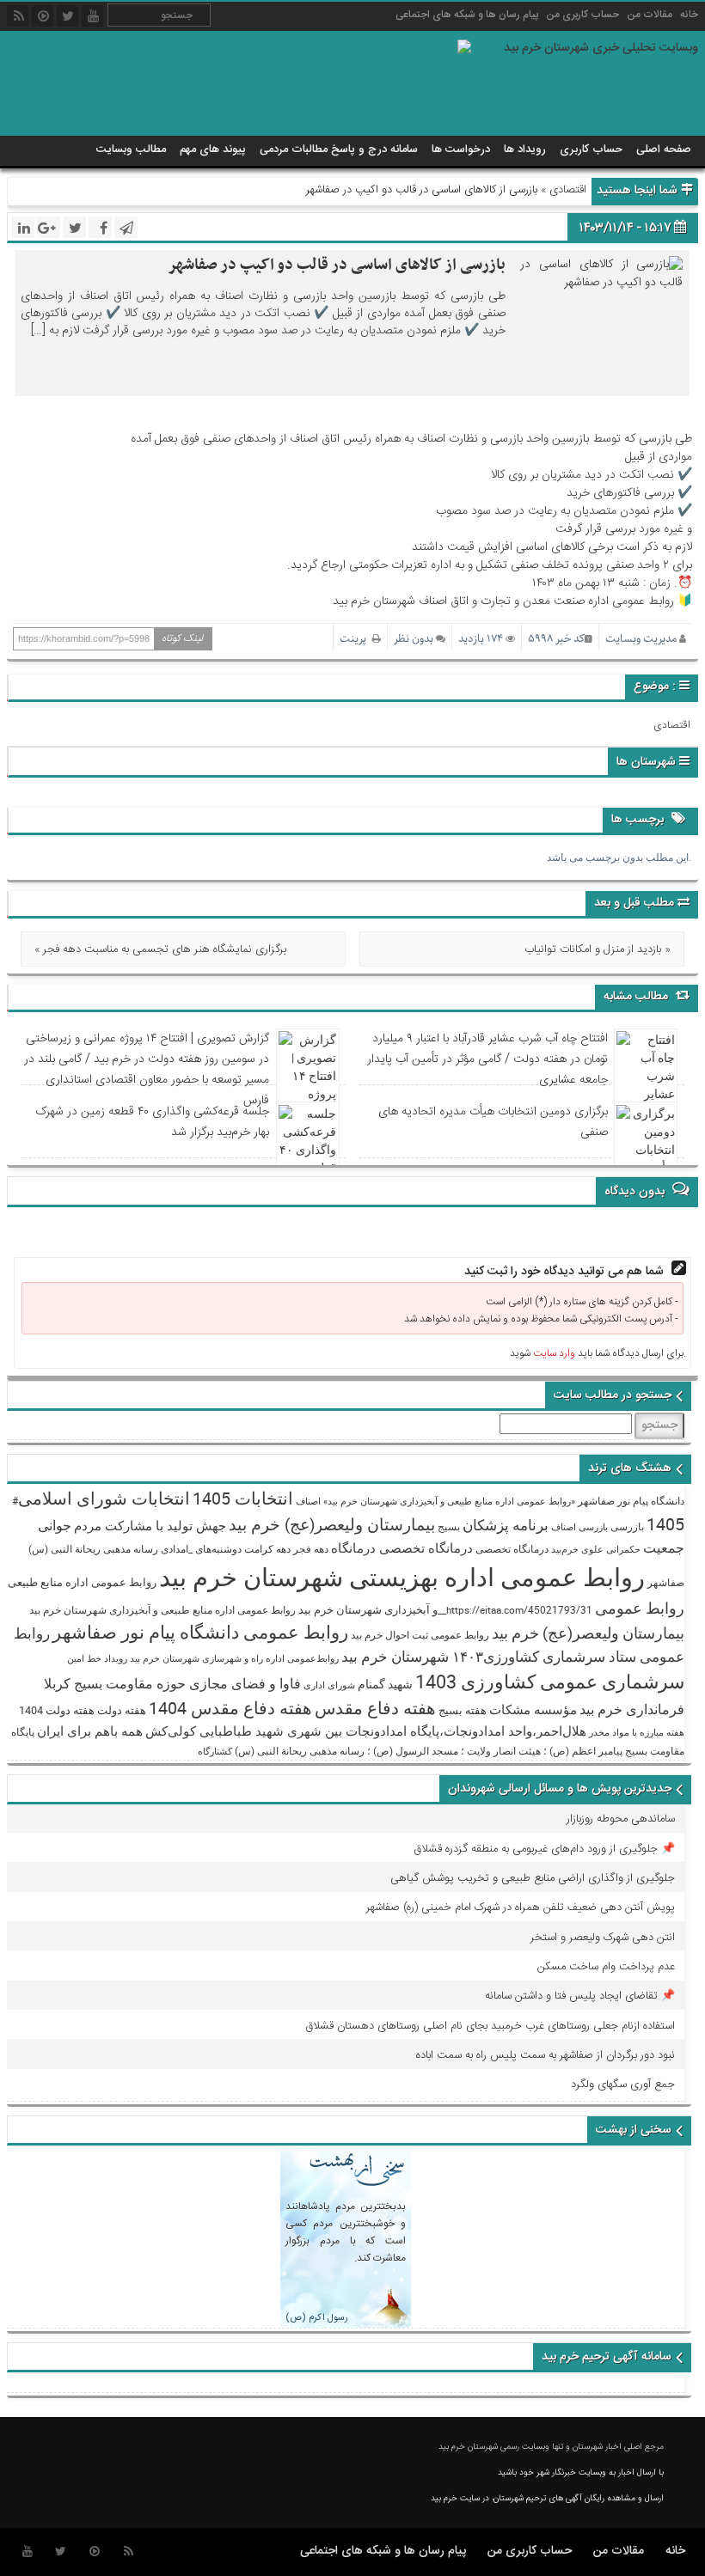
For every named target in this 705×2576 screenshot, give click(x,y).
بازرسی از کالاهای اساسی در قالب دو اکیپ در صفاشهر (337, 265)
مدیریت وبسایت (641, 639)
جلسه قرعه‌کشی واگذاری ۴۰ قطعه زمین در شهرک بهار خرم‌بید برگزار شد (152, 1122)
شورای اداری (329, 1685)
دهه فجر (311, 1549)
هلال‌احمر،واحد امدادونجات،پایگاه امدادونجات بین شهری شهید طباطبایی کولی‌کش (366, 1731)
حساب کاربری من (582, 15)
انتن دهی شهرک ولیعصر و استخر (603, 1938)
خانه (689, 15)
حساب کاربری (591, 150)
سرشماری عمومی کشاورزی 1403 (550, 1682)
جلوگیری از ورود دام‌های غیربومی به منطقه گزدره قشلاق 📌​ (544, 1849)
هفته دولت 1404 (57, 1710)
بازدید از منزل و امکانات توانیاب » (598, 949)
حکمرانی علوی (611, 1549)
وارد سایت (553, 1353)
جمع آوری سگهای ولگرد (623, 2085)
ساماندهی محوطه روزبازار (621, 1819)
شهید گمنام (385, 1684)
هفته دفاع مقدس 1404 (230, 1708)
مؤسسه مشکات (533, 1709)
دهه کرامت (267, 1549)
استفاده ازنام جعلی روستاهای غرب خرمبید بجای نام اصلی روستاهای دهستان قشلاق (490, 2026)
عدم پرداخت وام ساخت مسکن (606, 1967)
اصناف (308, 1501)
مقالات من (650, 15)
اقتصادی (568, 190)
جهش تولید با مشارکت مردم (150, 1525)
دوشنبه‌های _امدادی (201, 1549)
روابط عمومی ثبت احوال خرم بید (420, 1635)
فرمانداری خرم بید (632, 1709)
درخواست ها (461, 150)
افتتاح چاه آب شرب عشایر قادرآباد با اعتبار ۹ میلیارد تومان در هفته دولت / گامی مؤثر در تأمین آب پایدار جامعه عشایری (487, 1059)
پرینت (356, 639)
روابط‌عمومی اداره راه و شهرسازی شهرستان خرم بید (234, 1658)
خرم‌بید (565, 1549)
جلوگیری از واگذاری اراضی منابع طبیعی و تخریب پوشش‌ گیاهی (533, 1878)
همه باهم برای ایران (90, 1731)
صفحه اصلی (664, 150)
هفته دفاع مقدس (375, 1708)
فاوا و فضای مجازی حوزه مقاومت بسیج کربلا (172, 1683)
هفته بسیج (463, 1710)
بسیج (449, 1526)
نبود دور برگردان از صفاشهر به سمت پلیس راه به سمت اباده (546, 2055)
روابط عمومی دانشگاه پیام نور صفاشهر (200, 1632)
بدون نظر (414, 639)
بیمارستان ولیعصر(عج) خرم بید (332, 1524)
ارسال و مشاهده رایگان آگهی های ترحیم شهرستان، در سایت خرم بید (547, 2499)
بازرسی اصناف (579, 1527)
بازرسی (627, 1526)
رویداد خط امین (97, 1658)
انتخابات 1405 (243, 1498)
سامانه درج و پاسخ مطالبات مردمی (339, 150)
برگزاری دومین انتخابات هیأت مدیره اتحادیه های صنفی (493, 1122)
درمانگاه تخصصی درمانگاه (402, 1547)
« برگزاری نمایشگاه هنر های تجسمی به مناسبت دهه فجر (160, 949)
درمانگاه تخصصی (512, 1549)
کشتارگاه (215, 1751)
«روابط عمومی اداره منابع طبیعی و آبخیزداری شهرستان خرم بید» (449, 1501)
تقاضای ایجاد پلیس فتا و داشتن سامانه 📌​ (580, 1996)
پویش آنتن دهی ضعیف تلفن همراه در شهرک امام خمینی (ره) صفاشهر (521, 1908)
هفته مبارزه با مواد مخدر (637, 1732)
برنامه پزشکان (506, 1525)
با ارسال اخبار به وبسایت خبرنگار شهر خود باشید (581, 2473)
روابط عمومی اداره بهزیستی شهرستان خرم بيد (402, 1577)
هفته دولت (122, 1710)
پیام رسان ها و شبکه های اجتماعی (467, 15)
